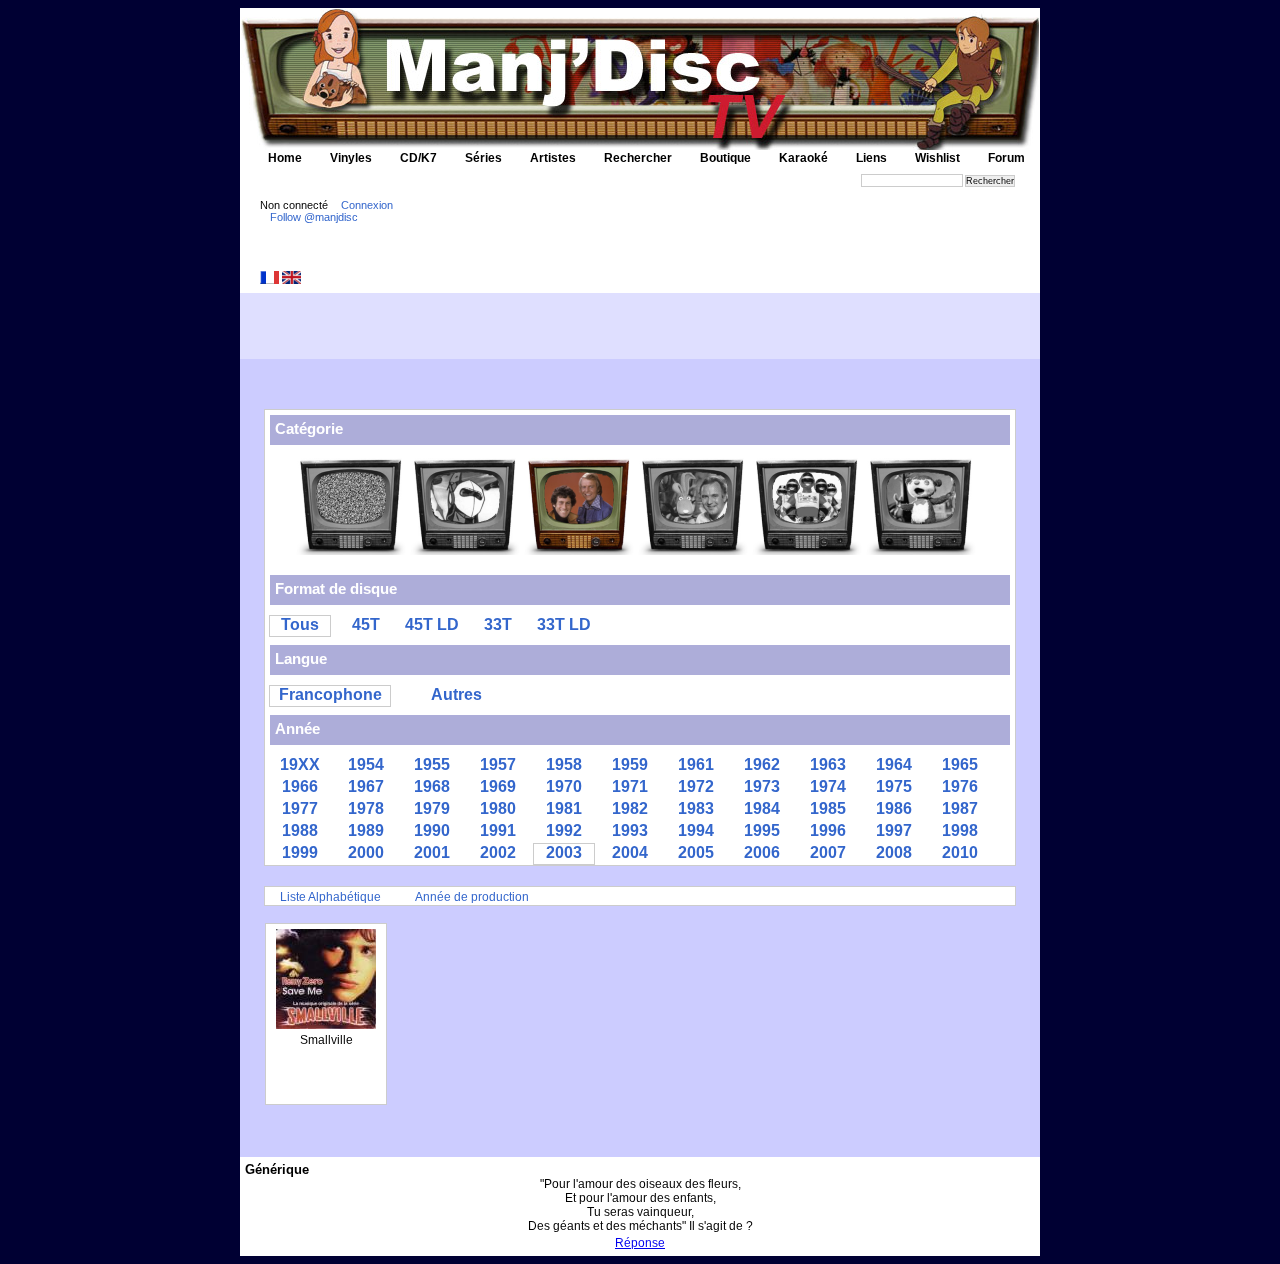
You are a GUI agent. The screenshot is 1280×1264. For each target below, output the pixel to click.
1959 (630, 764)
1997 (894, 830)
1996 (828, 830)
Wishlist (937, 158)
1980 (498, 808)
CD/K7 (418, 158)
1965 (960, 764)
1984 (762, 808)
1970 (564, 786)
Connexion (367, 205)
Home (285, 158)
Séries (483, 158)
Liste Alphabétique (330, 897)
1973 (762, 786)
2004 (630, 852)
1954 (366, 764)
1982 (630, 808)
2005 (696, 852)
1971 (630, 786)
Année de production (472, 897)
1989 (366, 830)
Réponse (640, 1243)
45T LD (432, 624)
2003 (564, 852)
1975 (894, 786)
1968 (432, 786)
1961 (696, 764)
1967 (366, 786)
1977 (300, 808)
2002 (498, 852)
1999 (300, 852)
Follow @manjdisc (314, 217)
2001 (432, 852)
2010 (960, 852)
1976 (960, 786)
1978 (366, 808)
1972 (696, 786)
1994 (696, 830)
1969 (498, 786)
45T (366, 624)
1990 (432, 830)
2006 (762, 852)
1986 (894, 808)
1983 (696, 808)
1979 (432, 808)
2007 (828, 852)
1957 (498, 764)
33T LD (564, 624)
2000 (366, 852)
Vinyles (351, 158)
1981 (564, 808)
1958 (564, 764)
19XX (300, 764)
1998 (960, 830)
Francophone (330, 694)
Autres (456, 694)
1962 (762, 764)
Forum (1006, 158)
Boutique (725, 158)
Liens (871, 158)
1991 (498, 830)
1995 (762, 830)
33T (498, 624)
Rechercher (638, 158)
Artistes (553, 158)
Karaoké (803, 158)
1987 (960, 808)
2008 (894, 852)
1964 (894, 764)
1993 (630, 830)
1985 (828, 808)
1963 (828, 764)
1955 (432, 764)
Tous (300, 624)
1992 (564, 830)
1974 (828, 786)
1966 (300, 786)
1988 (300, 830)
